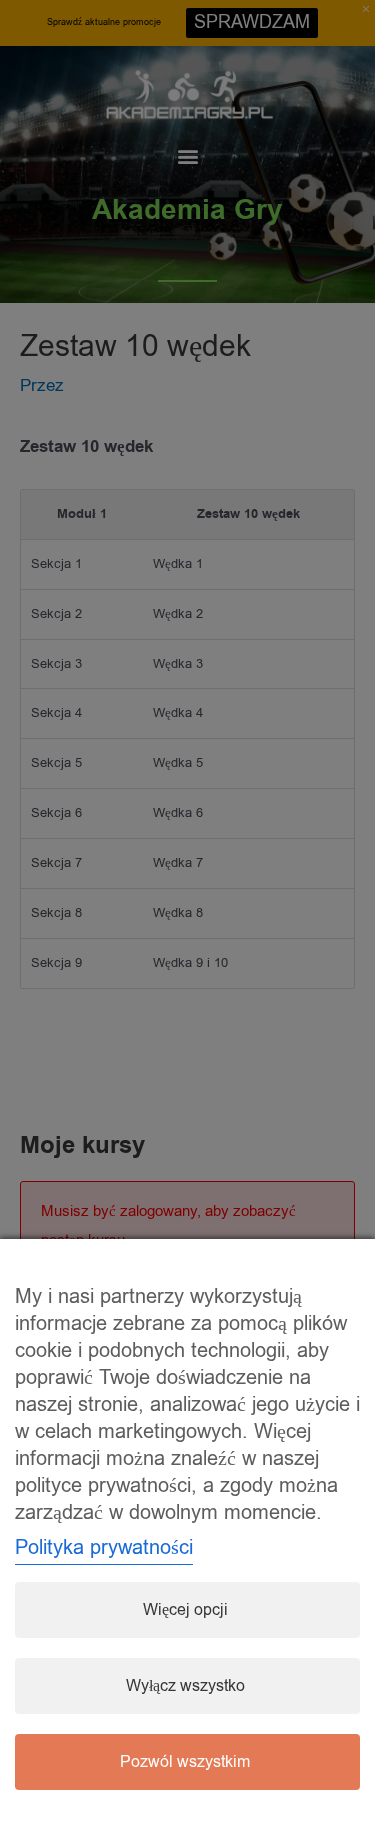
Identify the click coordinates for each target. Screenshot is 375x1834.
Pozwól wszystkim (185, 1762)
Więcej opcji (185, 1610)
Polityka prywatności (104, 1547)
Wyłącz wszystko (185, 1686)
